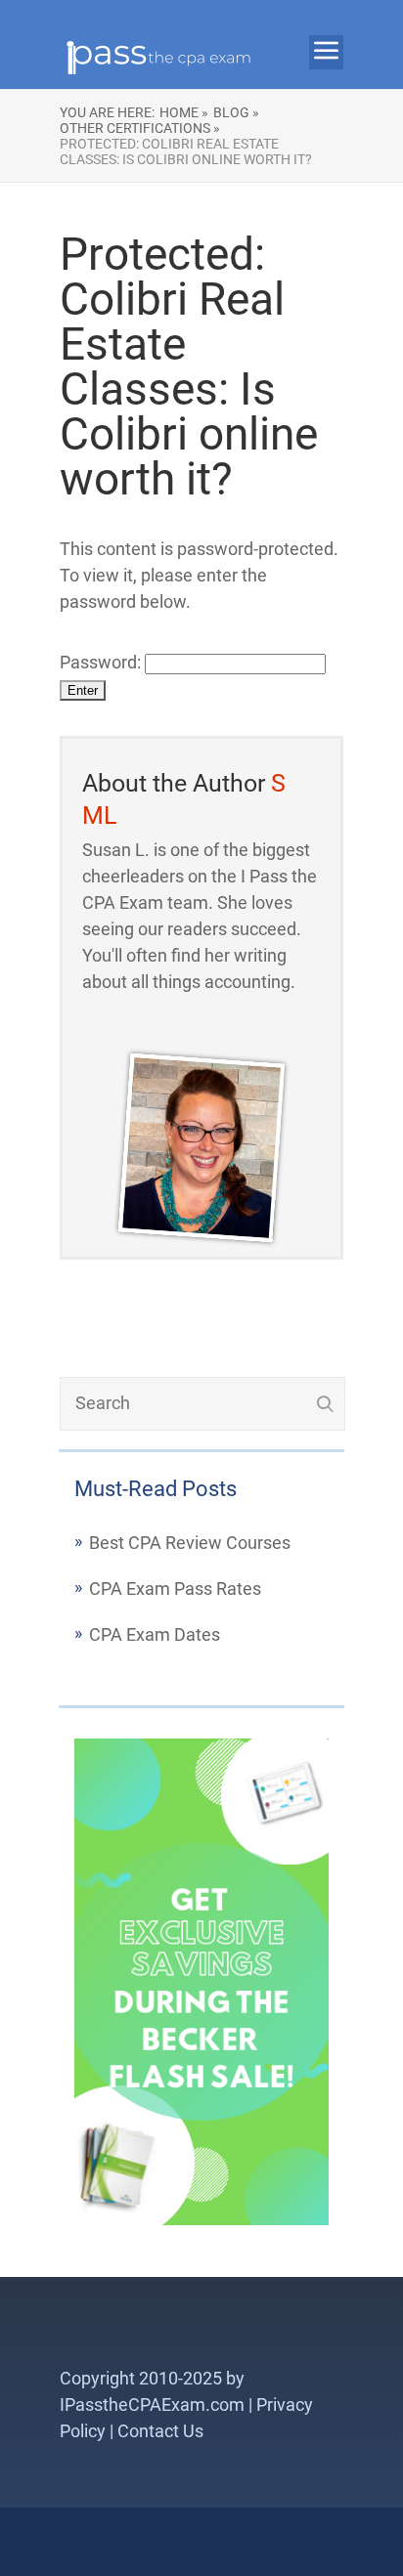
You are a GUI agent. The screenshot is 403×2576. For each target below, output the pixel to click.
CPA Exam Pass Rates (175, 1589)
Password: (102, 662)
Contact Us (160, 2431)
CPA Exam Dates (155, 1634)
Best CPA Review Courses (190, 1543)
